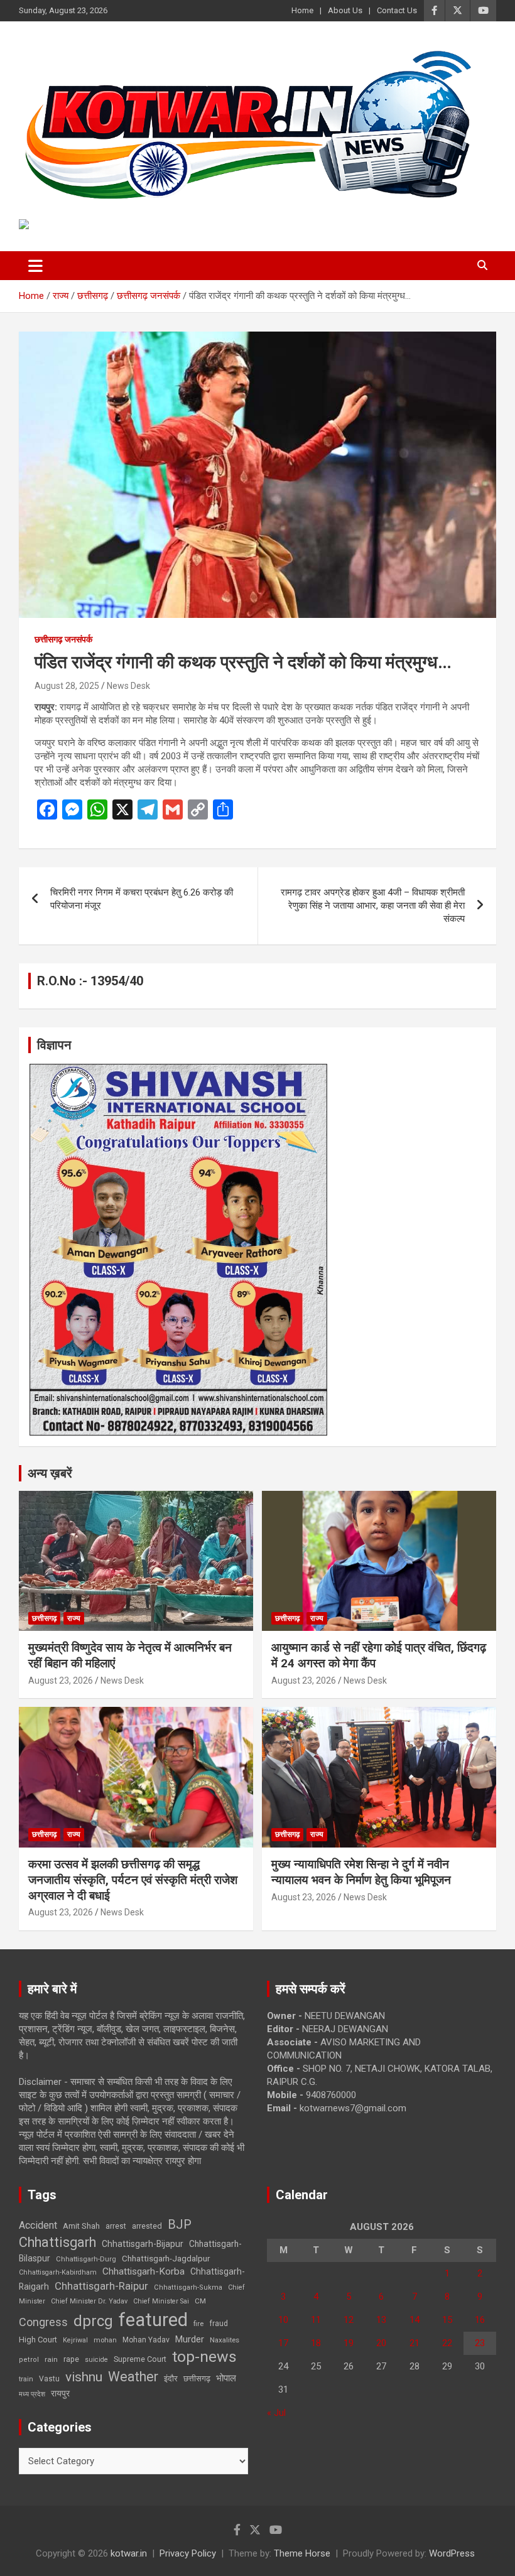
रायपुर (60, 2393)
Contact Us (397, 10)
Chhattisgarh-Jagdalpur (166, 2258)
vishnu (84, 2377)
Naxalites (225, 2340)
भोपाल (226, 2378)
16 (480, 2320)
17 (283, 2343)
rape (71, 2359)
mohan (105, 2340)
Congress (43, 2322)
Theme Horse (302, 2553)
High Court (38, 2340)
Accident (38, 2225)
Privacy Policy (188, 2553)
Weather (133, 2377)
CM (200, 2301)
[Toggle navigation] (35, 266)
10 (283, 2320)
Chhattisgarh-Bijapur (143, 2244)
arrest (116, 2226)
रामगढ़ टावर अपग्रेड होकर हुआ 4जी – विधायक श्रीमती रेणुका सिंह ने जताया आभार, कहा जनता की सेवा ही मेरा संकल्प (373, 906)
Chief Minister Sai (161, 2301)
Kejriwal (75, 2340)
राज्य (74, 1618)
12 (349, 2320)
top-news (204, 2357)
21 (415, 2343)
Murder (190, 2339)
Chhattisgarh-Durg (86, 2259)
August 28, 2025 (67, 686)
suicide (96, 2360)
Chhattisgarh (57, 2242)
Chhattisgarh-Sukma (188, 2287)
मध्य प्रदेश (32, 2394)
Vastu (49, 2379)
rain (51, 2359)
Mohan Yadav (146, 2340)
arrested (147, 2226)
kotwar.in (129, 2553)
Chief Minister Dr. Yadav (89, 2301)
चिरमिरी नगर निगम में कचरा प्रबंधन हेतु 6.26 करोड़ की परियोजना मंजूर (142, 899)
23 (480, 2343)
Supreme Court (140, 2359)
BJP (180, 2224)
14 (415, 2320)
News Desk (128, 686)
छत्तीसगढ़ (44, 1618)
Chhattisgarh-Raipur (101, 2286)
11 (316, 2320)
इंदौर (171, 2378)
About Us (345, 10)
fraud (219, 2324)
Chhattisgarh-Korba (144, 2271)
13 (381, 2320)
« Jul (276, 2413)
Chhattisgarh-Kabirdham (58, 2272)
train (26, 2379)
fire (198, 2324)
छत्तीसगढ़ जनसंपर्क (63, 639)
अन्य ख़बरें (50, 1473)
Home (302, 10)
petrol (29, 2360)
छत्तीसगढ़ (197, 2378)
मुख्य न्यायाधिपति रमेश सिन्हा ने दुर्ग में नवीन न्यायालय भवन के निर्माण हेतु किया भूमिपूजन (361, 1872)
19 (349, 2343)
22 (447, 2343)
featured (153, 2320)
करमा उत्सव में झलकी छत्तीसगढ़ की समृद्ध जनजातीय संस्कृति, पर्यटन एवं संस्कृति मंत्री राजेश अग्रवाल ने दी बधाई (133, 1880)
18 (316, 2343)
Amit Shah (81, 2226)
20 (381, 2343)
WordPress (452, 2553)
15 (447, 2320)
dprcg (93, 2321)
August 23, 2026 (61, 1680)
